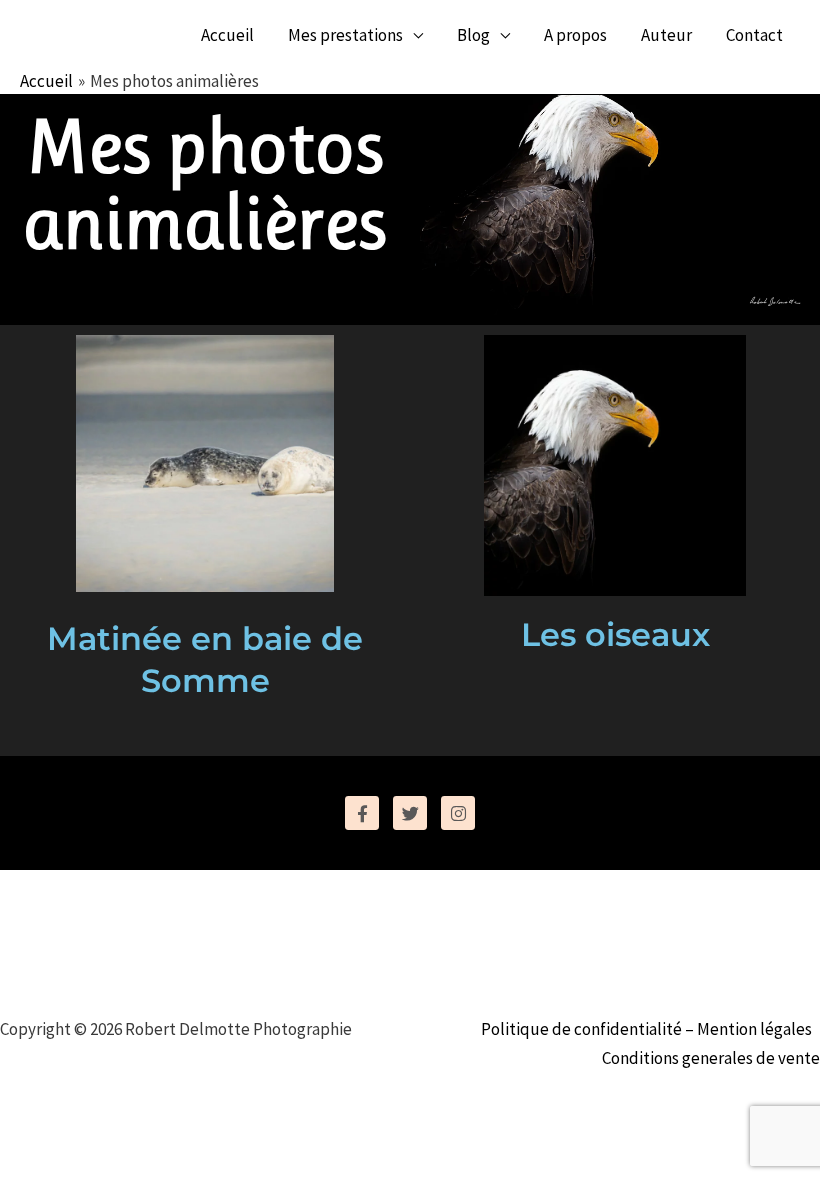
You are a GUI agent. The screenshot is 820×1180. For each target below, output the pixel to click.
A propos (575, 35)
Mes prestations (345, 35)
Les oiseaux (615, 634)
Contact (754, 35)
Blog (473, 35)
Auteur (666, 35)
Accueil (227, 35)
